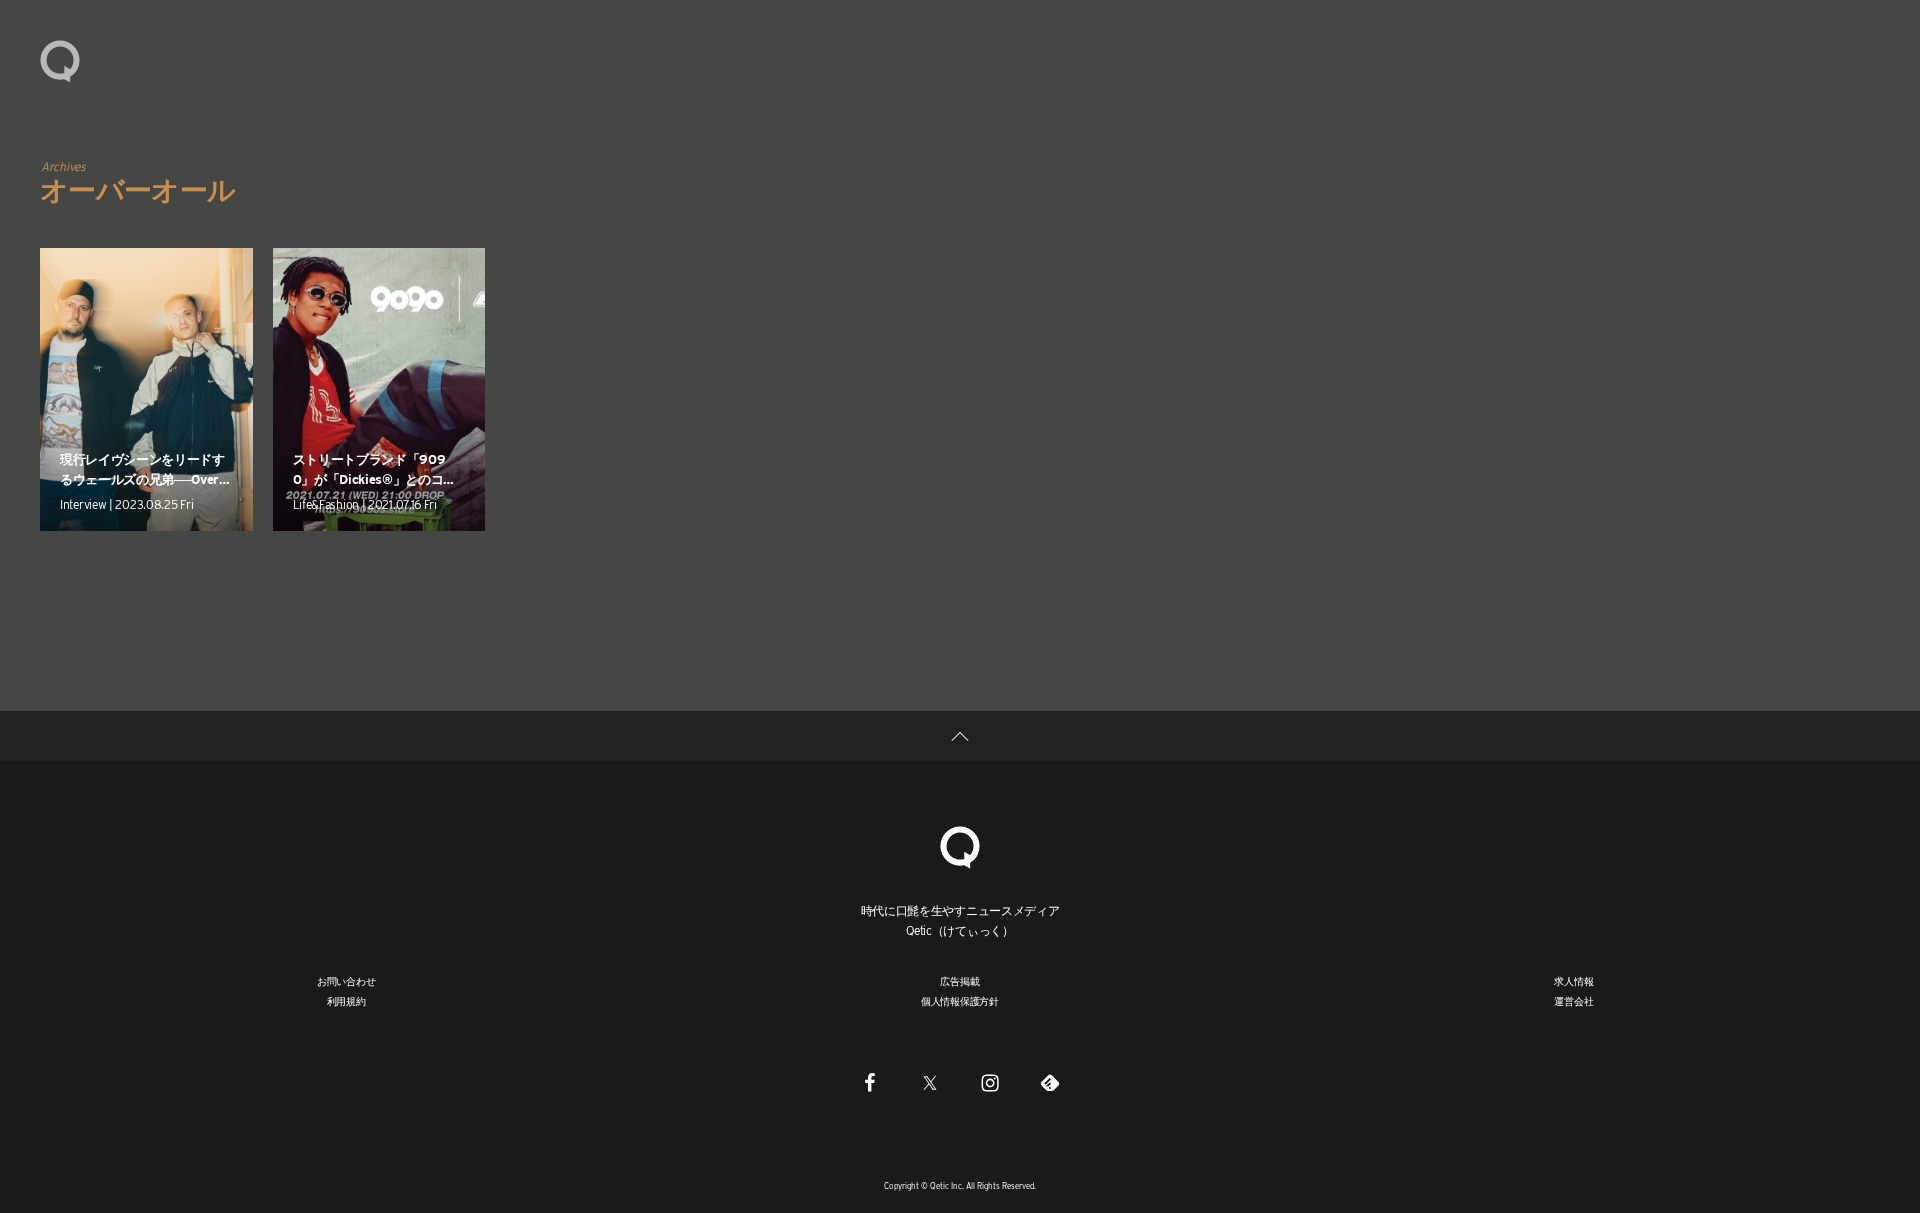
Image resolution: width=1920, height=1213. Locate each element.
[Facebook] (870, 1082)
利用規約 (346, 1001)
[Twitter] (930, 1082)
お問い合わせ (346, 981)
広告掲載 (959, 981)
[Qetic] (60, 60)
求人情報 (1573, 981)
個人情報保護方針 (960, 1001)
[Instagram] (990, 1082)
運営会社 (1573, 1001)
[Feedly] (1050, 1082)
